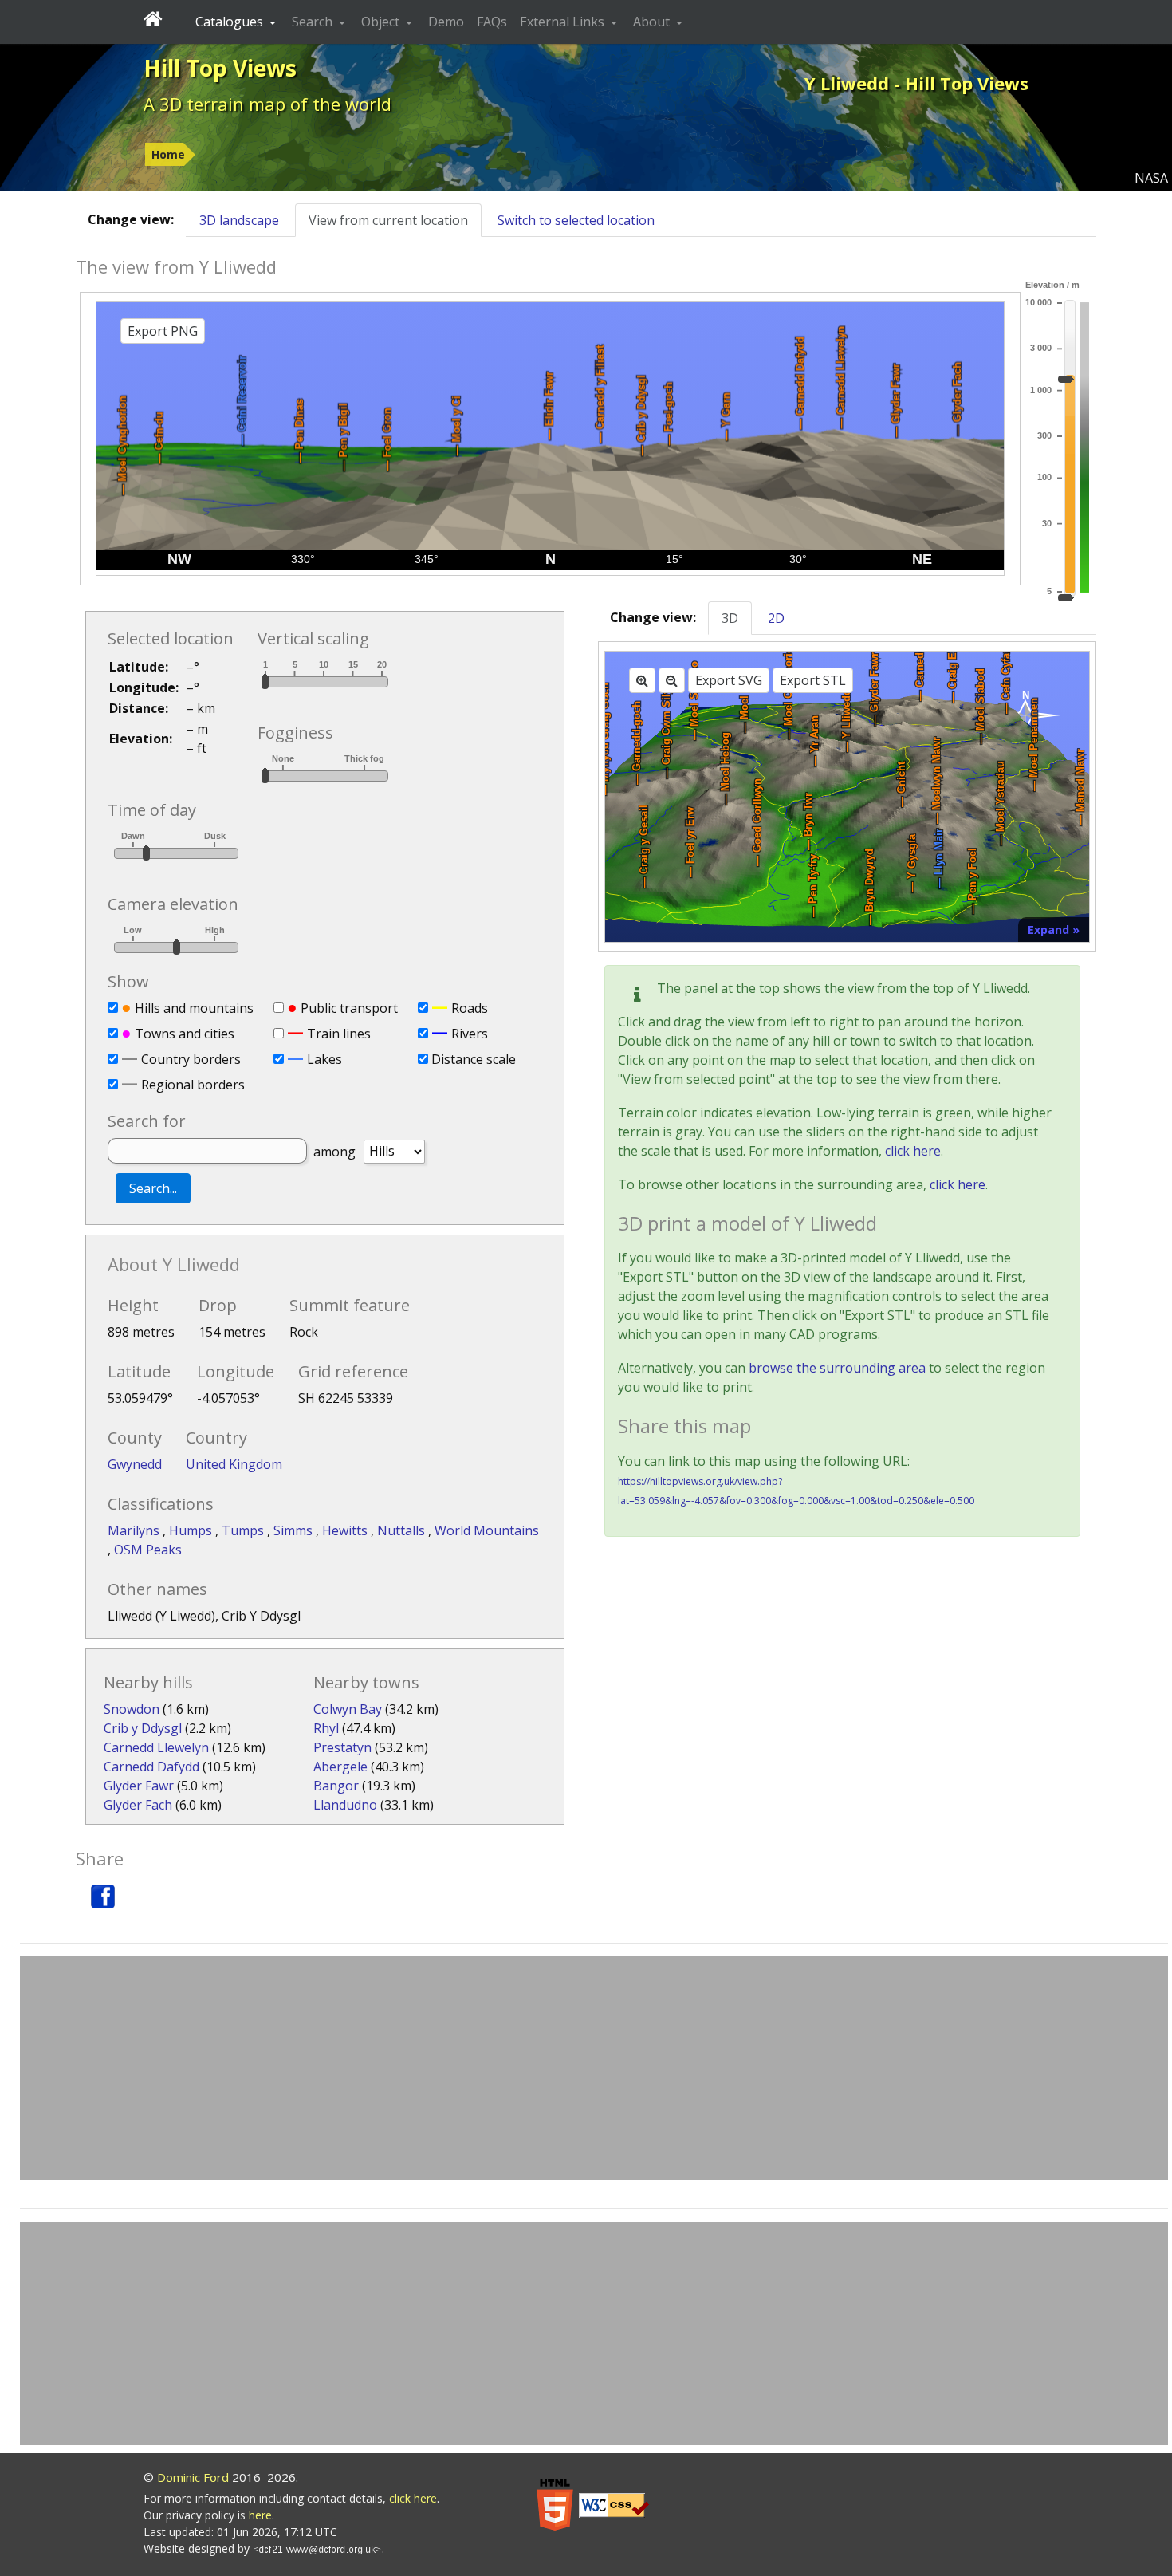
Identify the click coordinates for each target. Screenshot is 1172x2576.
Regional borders (193, 1085)
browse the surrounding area (837, 1368)
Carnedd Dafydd (151, 1767)
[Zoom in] (642, 680)
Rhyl (326, 1728)
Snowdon (132, 1709)
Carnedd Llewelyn (156, 1747)
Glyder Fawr (139, 1786)
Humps (192, 1530)
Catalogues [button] (231, 22)
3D (730, 618)
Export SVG (729, 680)
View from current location (388, 220)
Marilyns (135, 1530)
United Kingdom (234, 1464)
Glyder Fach (138, 1805)
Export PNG (163, 331)
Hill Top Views (220, 68)
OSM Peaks (148, 1550)
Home (168, 154)
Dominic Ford (193, 2477)
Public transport (349, 1008)
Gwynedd (135, 1464)
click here (913, 1151)
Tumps (244, 1530)
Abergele (340, 1767)
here (260, 2515)
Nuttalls (403, 1530)
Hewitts (346, 1530)
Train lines (339, 1034)
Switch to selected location (576, 220)
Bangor (336, 1786)
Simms (295, 1530)
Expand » (1054, 930)
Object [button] (382, 22)
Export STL (813, 680)
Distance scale (474, 1059)
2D (776, 618)
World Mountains (487, 1530)
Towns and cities (185, 1034)
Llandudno (345, 1805)
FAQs (492, 22)
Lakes (324, 1059)
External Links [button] (564, 22)
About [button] (653, 22)
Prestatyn (342, 1747)
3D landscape (239, 220)
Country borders (191, 1059)
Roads (470, 1008)
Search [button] (314, 22)
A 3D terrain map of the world (267, 104)
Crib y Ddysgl (143, 1728)
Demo (446, 22)
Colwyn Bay (348, 1709)
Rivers (470, 1034)
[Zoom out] (672, 680)
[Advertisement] (594, 2068)
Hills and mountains (194, 1008)
